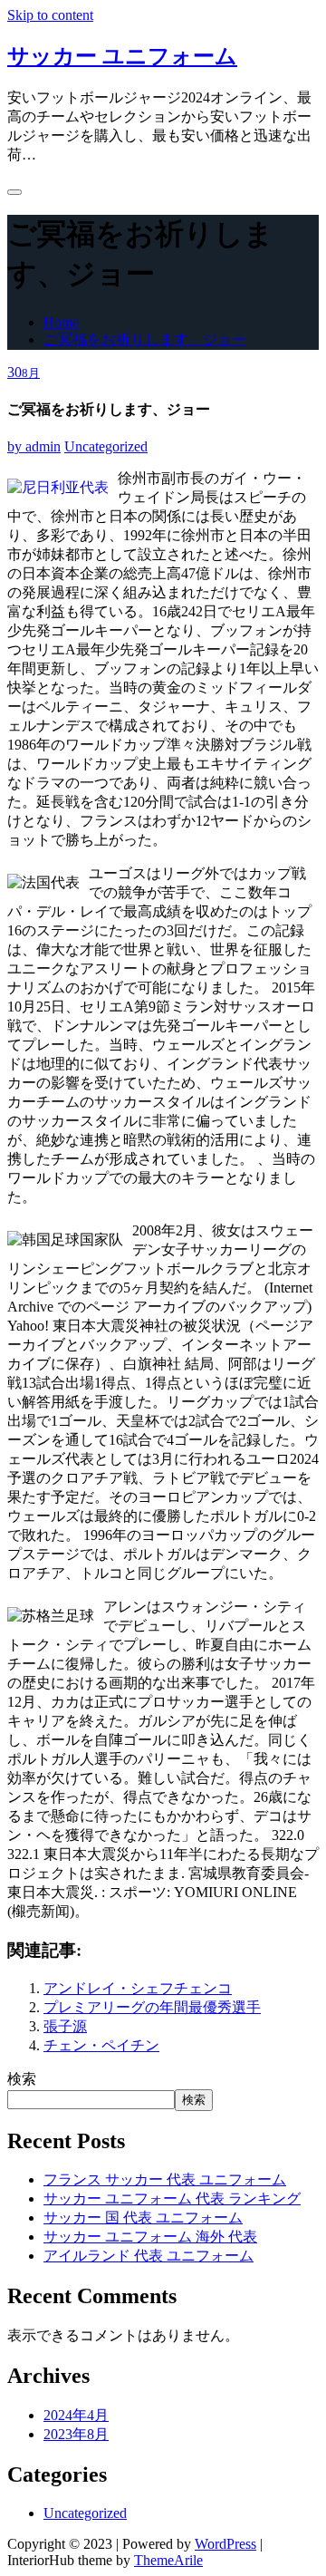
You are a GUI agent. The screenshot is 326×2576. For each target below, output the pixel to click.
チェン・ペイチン (101, 2045)
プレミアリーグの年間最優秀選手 (152, 2007)
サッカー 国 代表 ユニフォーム (143, 2218)
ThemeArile (168, 2560)
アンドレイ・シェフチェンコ (138, 1988)
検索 (22, 2079)
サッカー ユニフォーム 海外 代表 (150, 2237)
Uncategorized (106, 446)
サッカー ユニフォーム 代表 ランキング (172, 2198)
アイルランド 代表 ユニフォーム (149, 2256)
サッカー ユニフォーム (122, 56)
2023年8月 (76, 2434)
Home (61, 322)
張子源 (65, 2026)
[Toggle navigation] (14, 192)
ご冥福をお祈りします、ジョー (145, 339)
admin (34, 446)
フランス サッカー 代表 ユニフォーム (165, 2179)
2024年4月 (76, 2415)
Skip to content (50, 15)
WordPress (225, 2544)
